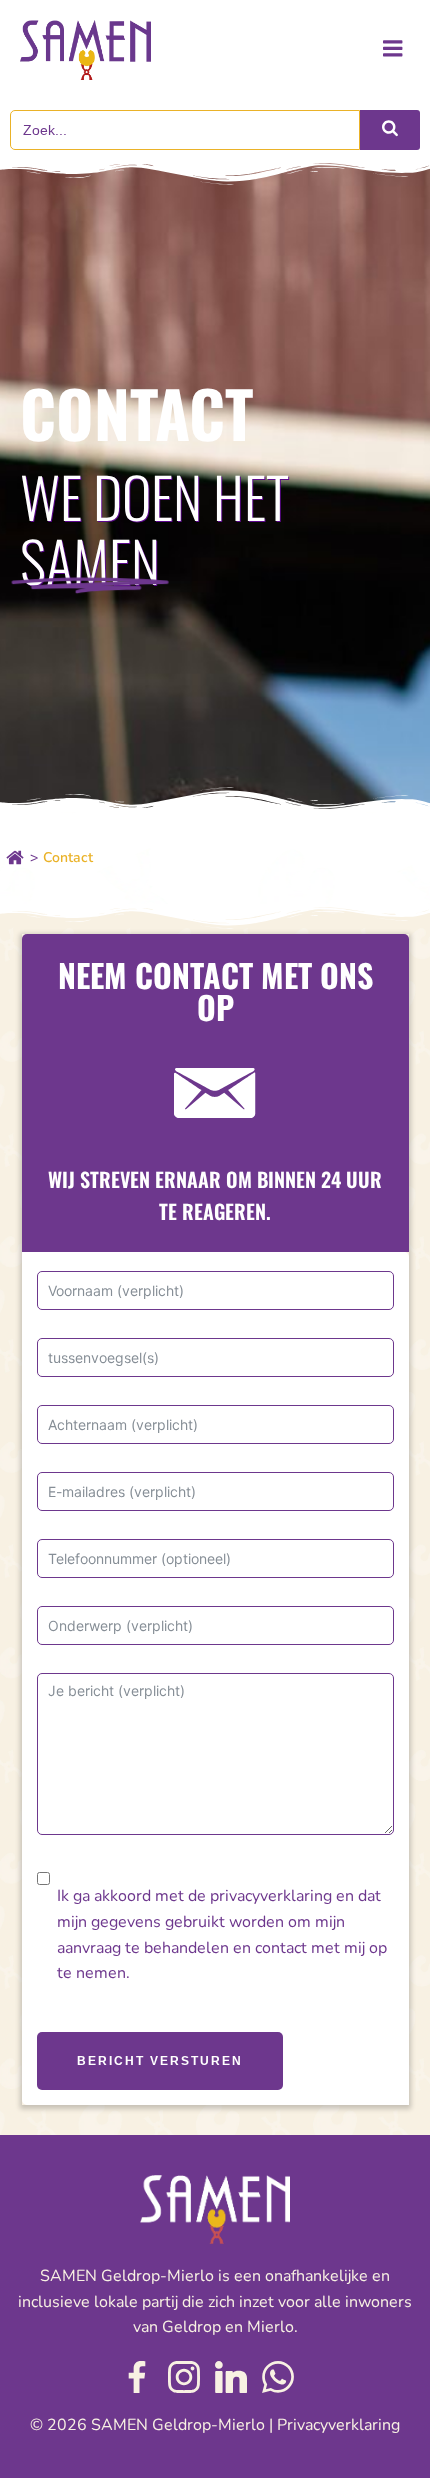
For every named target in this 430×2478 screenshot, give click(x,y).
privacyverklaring (271, 1896)
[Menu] (393, 49)
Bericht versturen (160, 2061)
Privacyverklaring (338, 2425)
